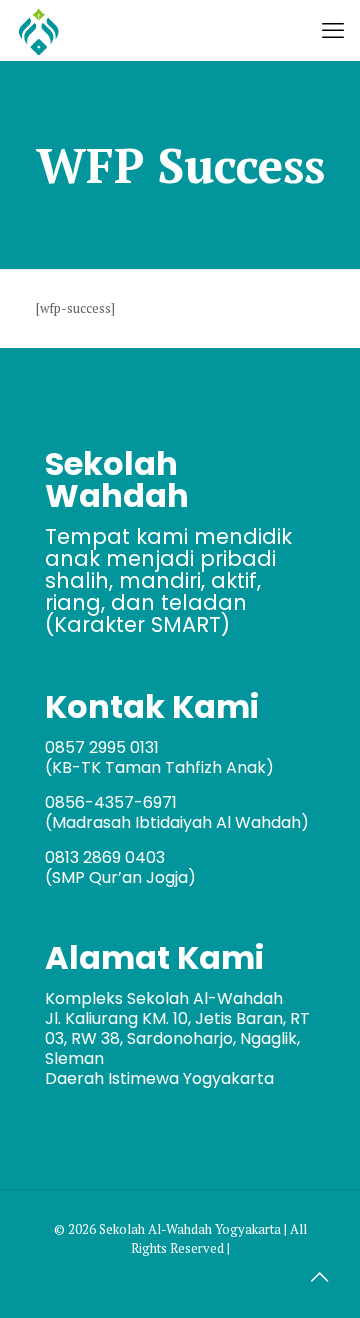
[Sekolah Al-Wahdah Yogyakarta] (39, 30)
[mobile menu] (333, 30)
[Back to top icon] (319, 1277)
